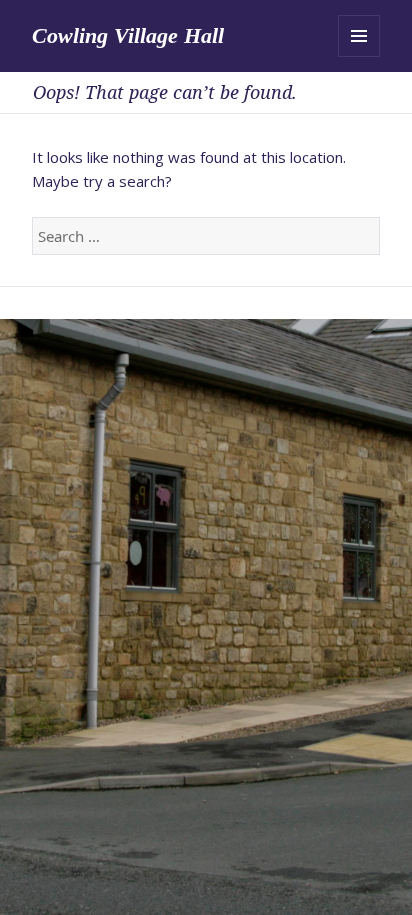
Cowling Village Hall (128, 35)
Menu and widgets (359, 36)
